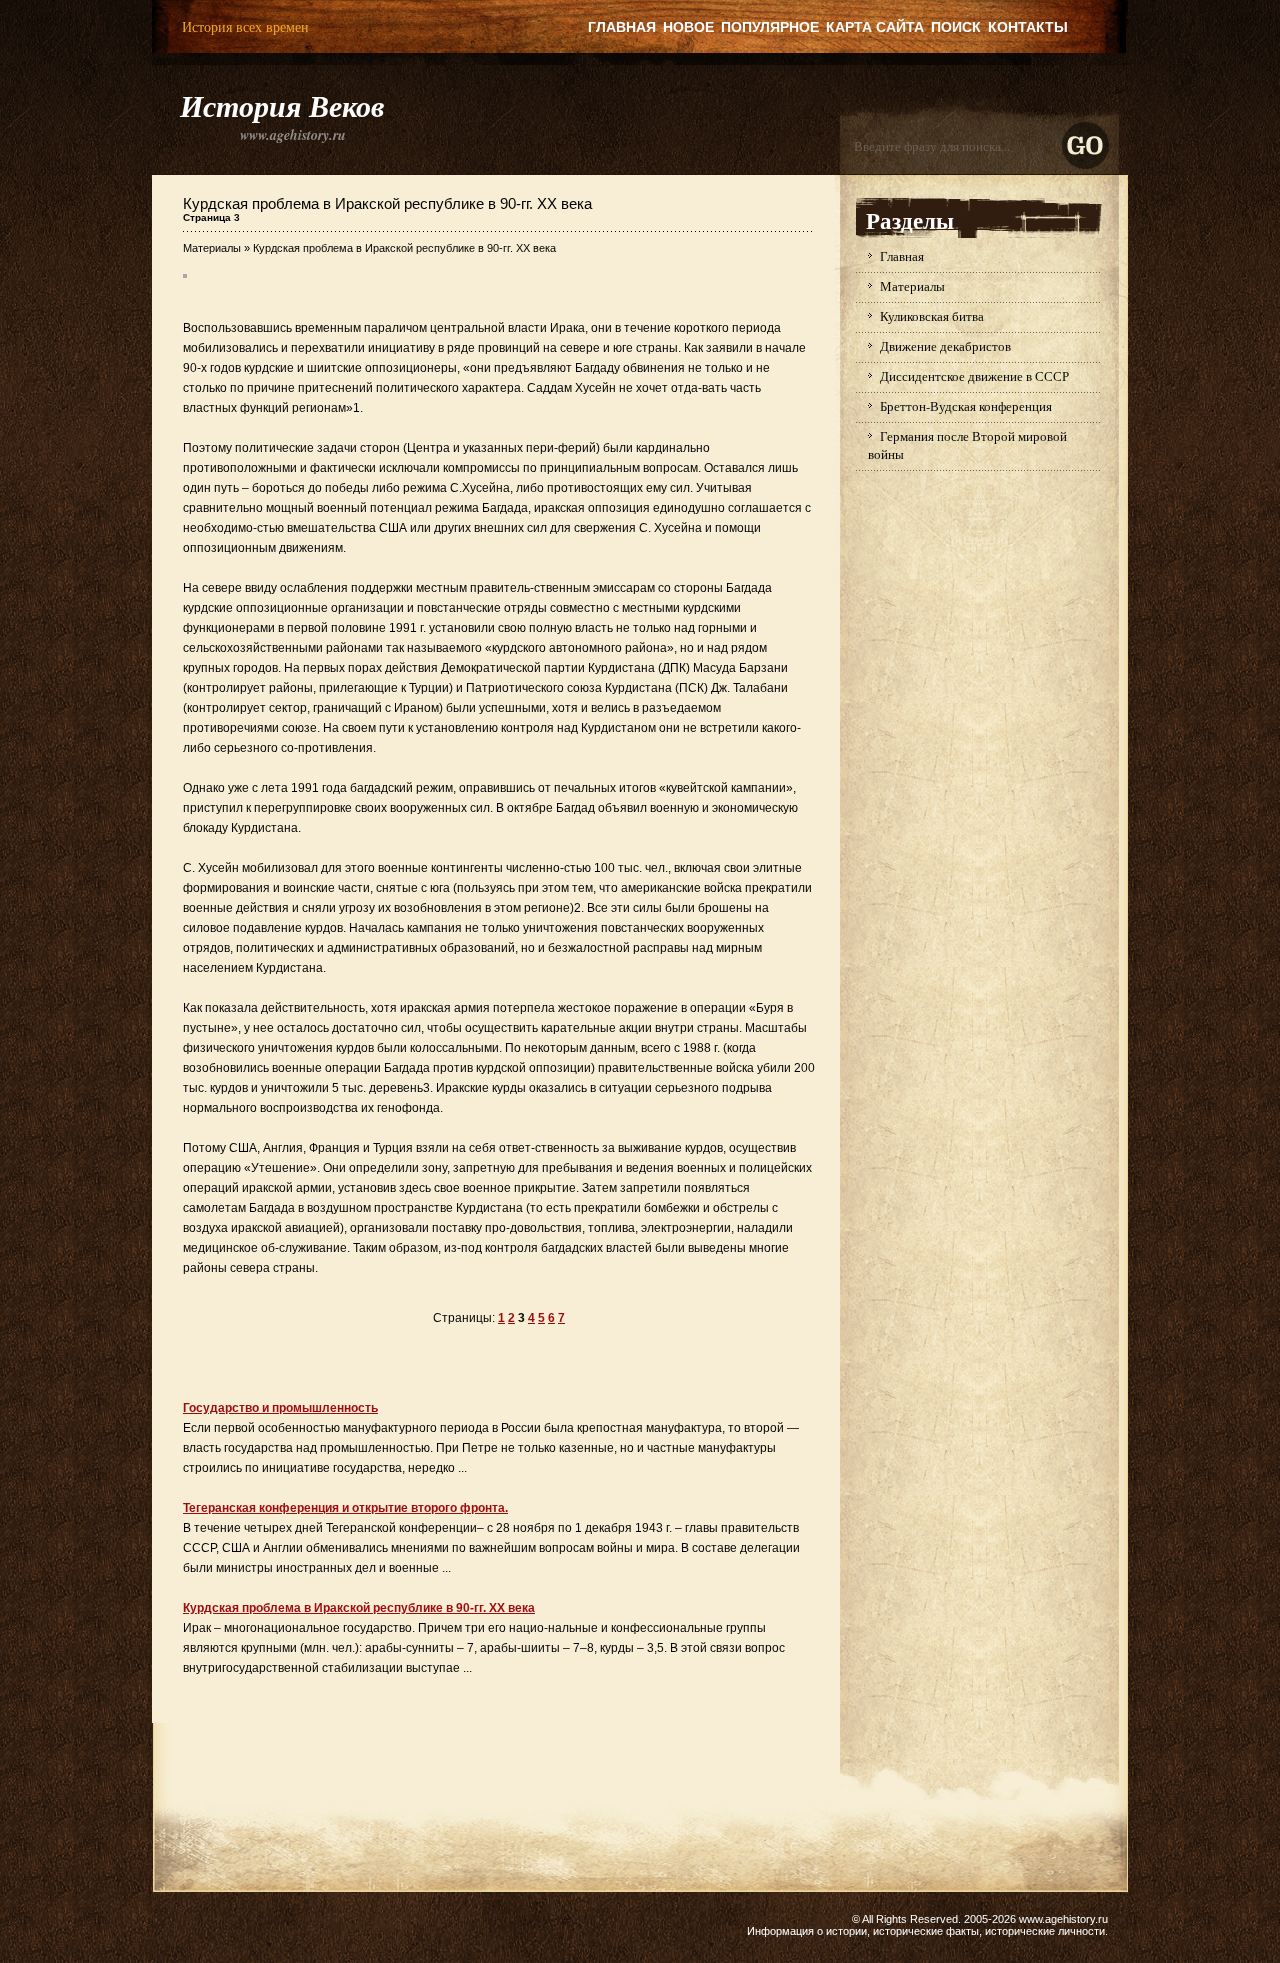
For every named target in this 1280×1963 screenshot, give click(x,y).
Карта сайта (875, 27)
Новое (688, 27)
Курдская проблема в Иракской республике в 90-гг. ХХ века (359, 1608)
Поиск (956, 27)
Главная (622, 27)
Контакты (1028, 27)
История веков (282, 106)
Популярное (770, 27)
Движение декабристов (945, 346)
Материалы (212, 248)
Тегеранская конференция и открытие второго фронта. (345, 1508)
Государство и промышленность (280, 1408)
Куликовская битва (932, 316)
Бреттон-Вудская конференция (966, 406)
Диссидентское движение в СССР (974, 376)
